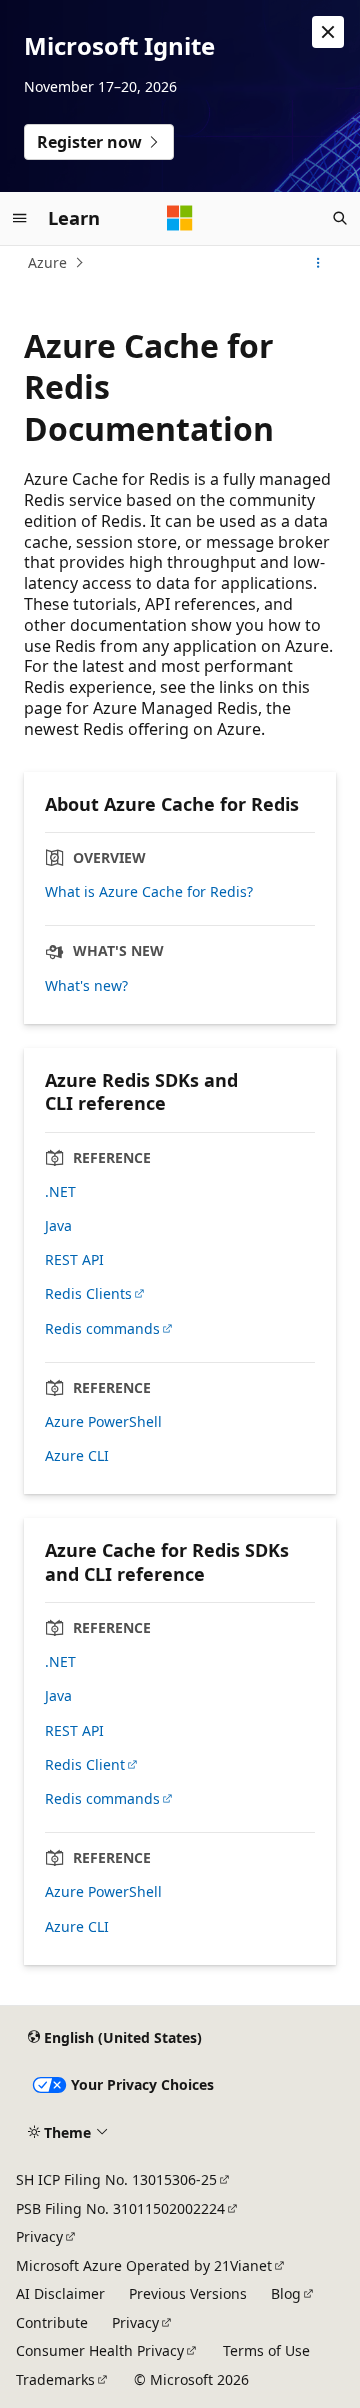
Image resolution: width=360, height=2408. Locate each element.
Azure (47, 262)
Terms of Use (266, 2350)
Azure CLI (77, 1456)
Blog (286, 2293)
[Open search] (340, 218)
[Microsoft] (180, 218)
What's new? (86, 986)
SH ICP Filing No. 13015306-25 (116, 2179)
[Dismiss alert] (328, 32)
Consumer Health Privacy (100, 2350)
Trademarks (55, 2379)
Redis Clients (88, 1294)
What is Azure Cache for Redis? (149, 892)
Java (58, 1226)
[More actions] (318, 263)
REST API (74, 1260)
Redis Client (85, 1765)
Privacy (39, 2236)
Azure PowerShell (103, 1422)
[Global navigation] (20, 218)
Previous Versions (188, 2293)
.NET (60, 1192)
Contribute (52, 2322)
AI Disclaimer (60, 2293)
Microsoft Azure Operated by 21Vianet (144, 2265)
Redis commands (102, 1329)
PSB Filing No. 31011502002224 (120, 2208)
